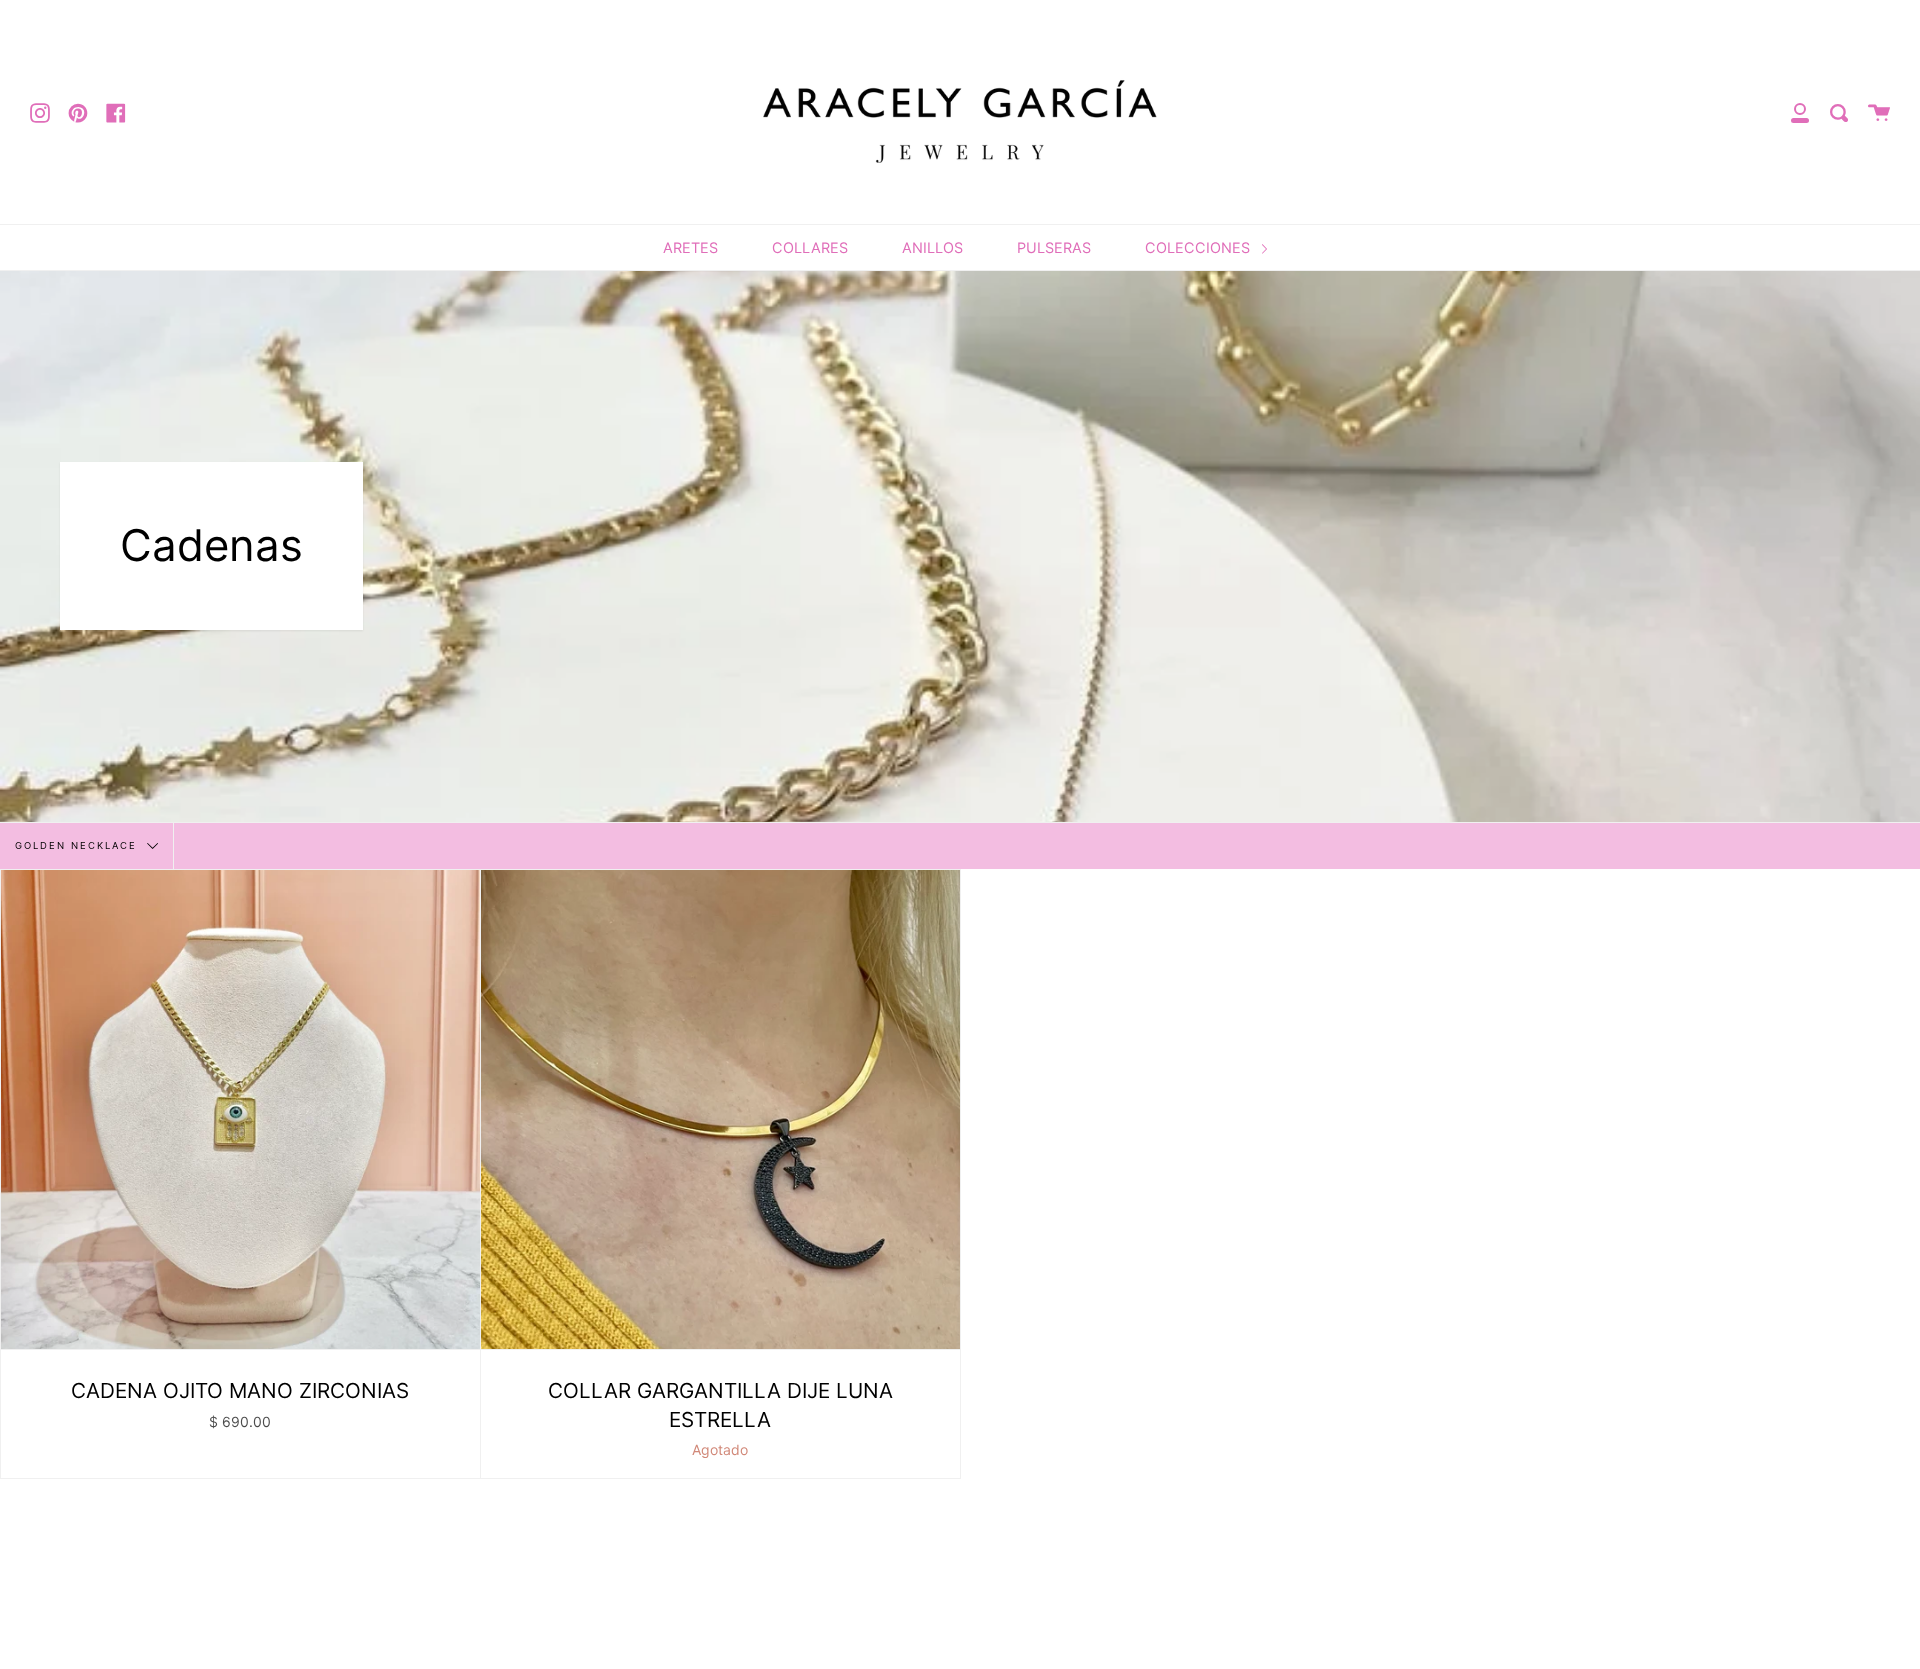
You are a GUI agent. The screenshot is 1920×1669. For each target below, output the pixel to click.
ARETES (690, 247)
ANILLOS (932, 247)
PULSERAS (1054, 247)
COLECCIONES (1199, 247)
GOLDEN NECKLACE (78, 844)
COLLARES (810, 247)
